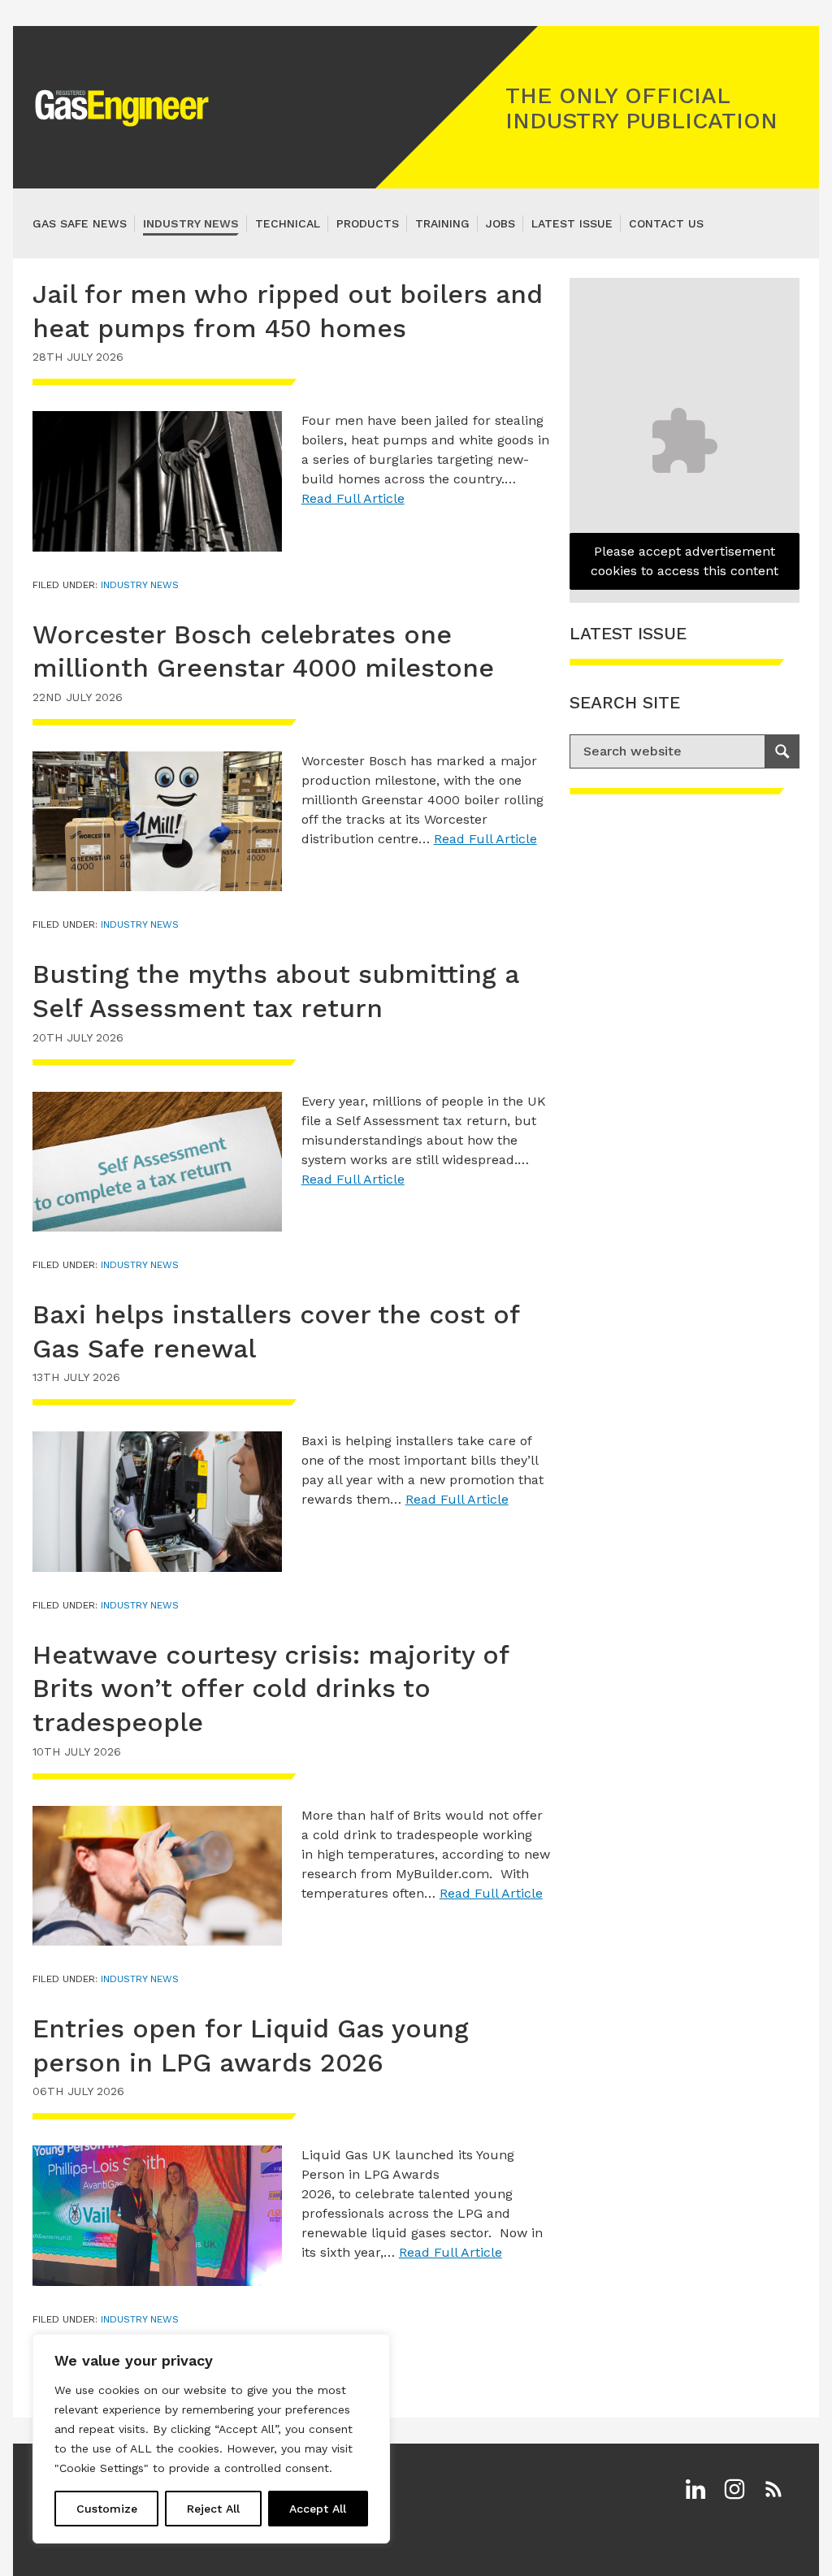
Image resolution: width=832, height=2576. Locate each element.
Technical (288, 223)
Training (442, 223)
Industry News (191, 223)
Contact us (666, 223)
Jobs (500, 223)
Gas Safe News (80, 223)
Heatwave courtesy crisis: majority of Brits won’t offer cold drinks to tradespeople (271, 1688)
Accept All (318, 2509)
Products (368, 223)
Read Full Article (353, 498)
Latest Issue (572, 223)
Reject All (213, 2509)
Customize (107, 2509)
